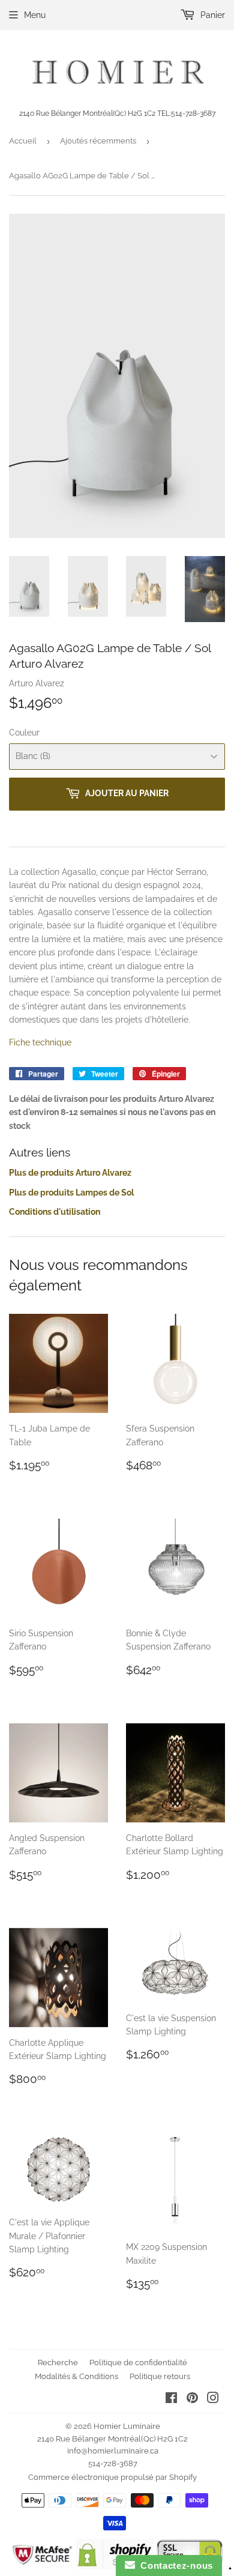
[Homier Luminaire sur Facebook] (171, 2399)
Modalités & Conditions (76, 2376)
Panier (211, 15)
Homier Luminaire (127, 2426)
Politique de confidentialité (138, 2363)
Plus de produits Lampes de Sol (71, 1193)
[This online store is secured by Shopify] (115, 2566)
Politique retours (160, 2376)
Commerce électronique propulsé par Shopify (112, 2477)
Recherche (58, 2363)
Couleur (24, 733)
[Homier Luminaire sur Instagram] (213, 2399)
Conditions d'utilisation (55, 1212)
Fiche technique (40, 1042)
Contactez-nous (174, 2565)
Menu (35, 15)
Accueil (23, 141)
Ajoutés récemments (98, 141)
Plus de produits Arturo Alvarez (70, 1173)
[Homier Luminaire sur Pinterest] (192, 2399)
